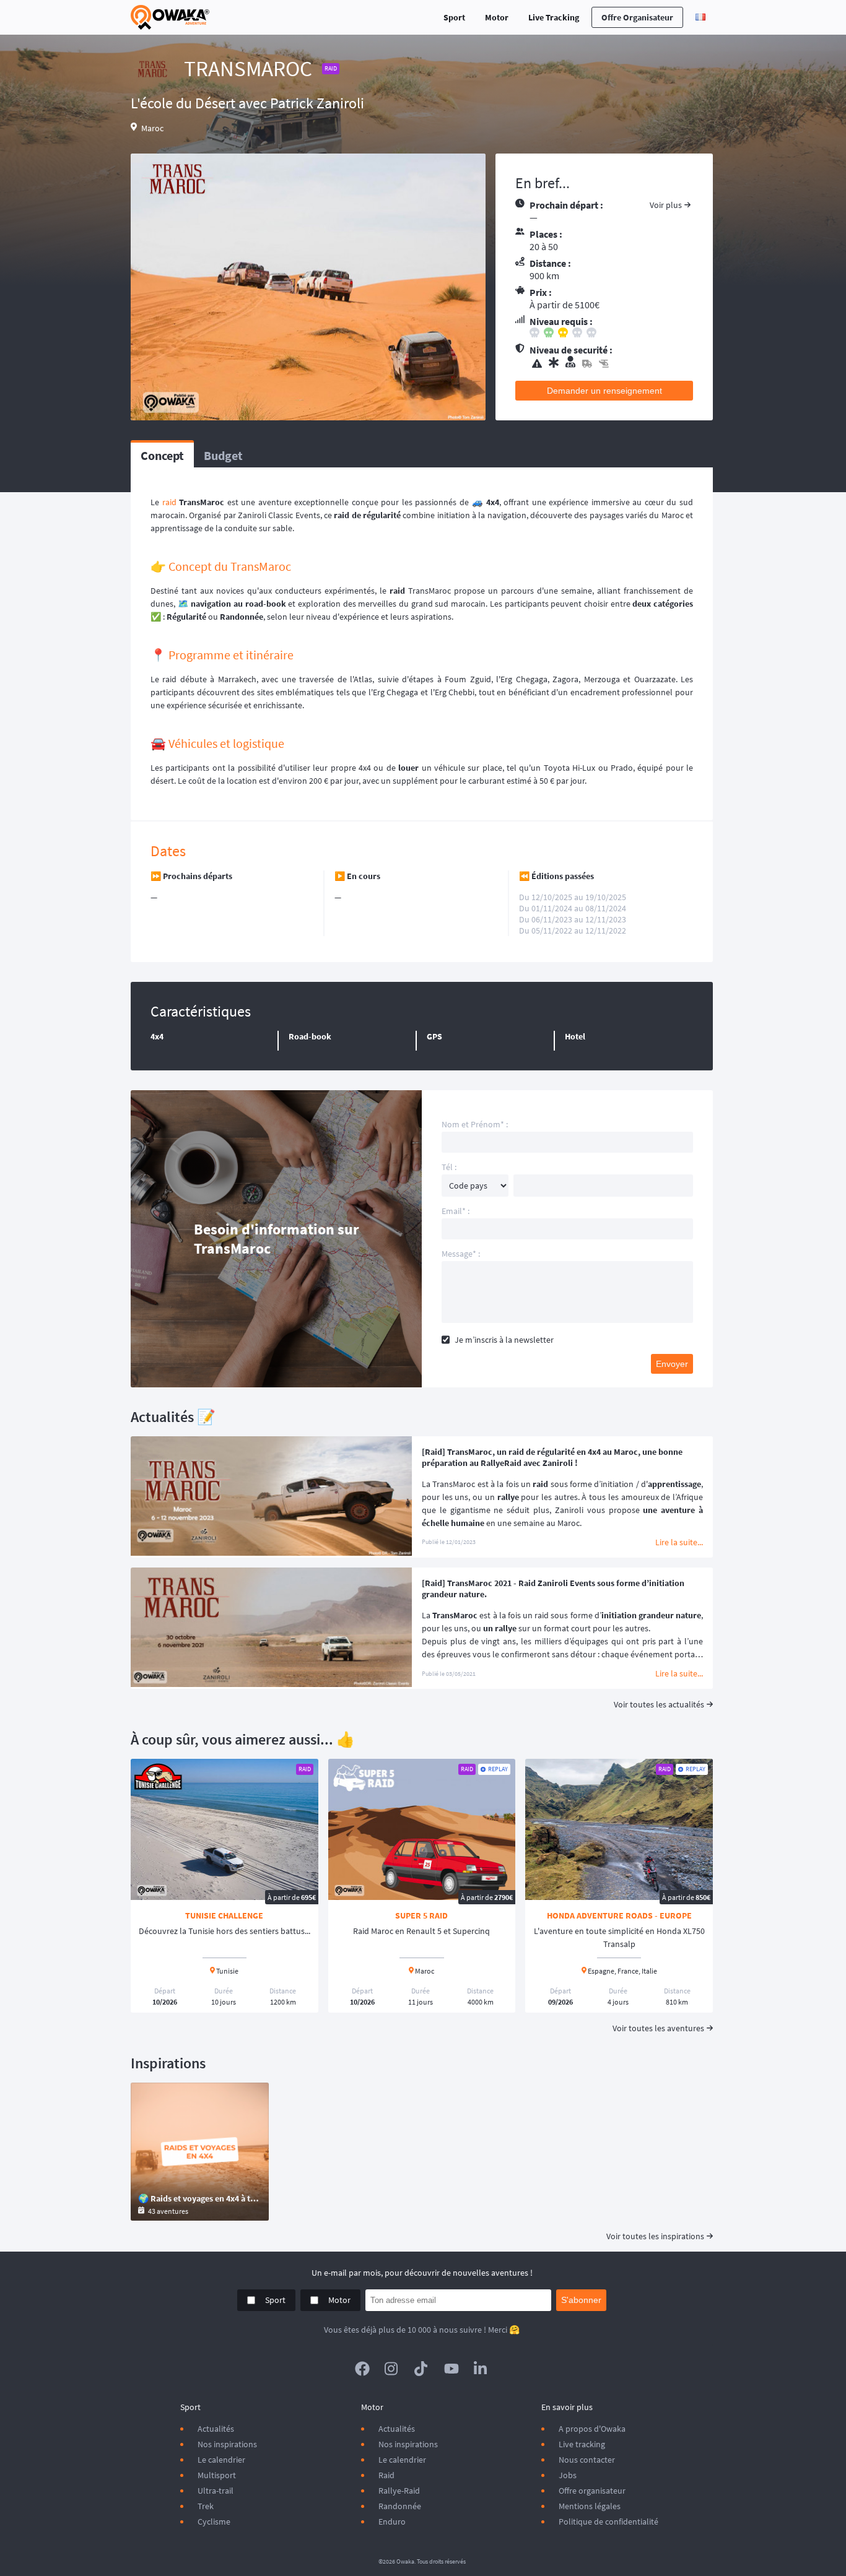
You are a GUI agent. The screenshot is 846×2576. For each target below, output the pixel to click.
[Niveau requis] (611, 334)
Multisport (217, 2475)
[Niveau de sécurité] (611, 363)
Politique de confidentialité (608, 2522)
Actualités (216, 2429)
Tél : (449, 1167)
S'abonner (581, 2300)
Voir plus (666, 205)
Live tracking (582, 2444)
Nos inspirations (227, 2444)
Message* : (461, 1254)
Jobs (568, 2475)
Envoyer (672, 1364)
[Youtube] (451, 2369)
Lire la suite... (679, 1542)
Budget (223, 455)
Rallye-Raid (399, 2491)
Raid (386, 2475)
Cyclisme (214, 2522)
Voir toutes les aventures (658, 2028)
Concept (162, 455)
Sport (454, 17)
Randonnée (400, 2506)
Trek (206, 2506)
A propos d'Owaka (592, 2429)
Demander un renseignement (604, 391)
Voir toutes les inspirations (655, 2236)
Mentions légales (590, 2506)
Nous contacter (587, 2460)
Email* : (456, 1211)
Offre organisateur (637, 17)
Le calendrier (221, 2460)
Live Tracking (554, 17)
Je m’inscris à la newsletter (504, 1340)
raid (169, 502)
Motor (497, 17)
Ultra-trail (216, 2491)
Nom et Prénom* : (475, 1124)
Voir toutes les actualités (659, 1704)
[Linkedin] (481, 2369)
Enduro (392, 2522)
